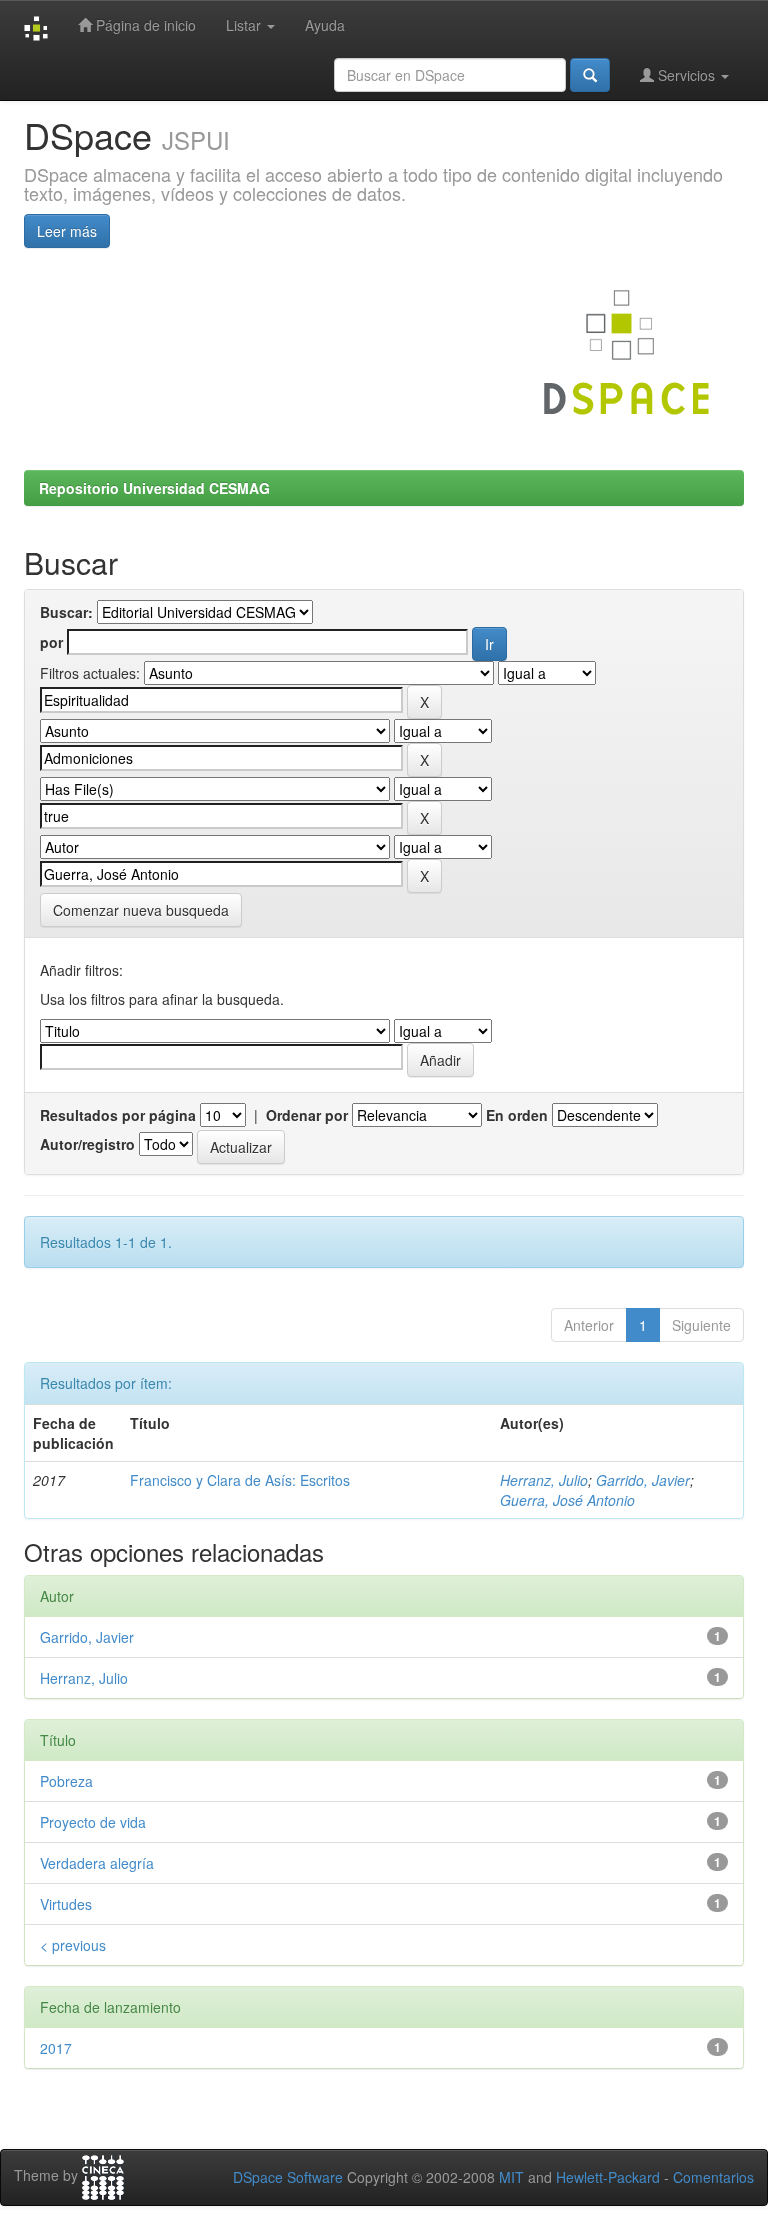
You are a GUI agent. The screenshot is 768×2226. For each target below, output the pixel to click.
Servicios (686, 75)
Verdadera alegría (97, 1863)
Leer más (67, 231)
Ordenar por (307, 1115)
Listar (245, 25)
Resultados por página (118, 1115)
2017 (56, 2048)
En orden (517, 1115)
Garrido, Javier (643, 1480)
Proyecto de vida (93, 1822)
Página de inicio (144, 25)
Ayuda (325, 25)
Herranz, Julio (544, 1480)
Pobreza (66, 1781)
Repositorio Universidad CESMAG (154, 488)
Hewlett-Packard (608, 2177)
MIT (511, 2177)
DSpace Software (288, 2177)
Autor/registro (87, 1144)
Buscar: (66, 612)
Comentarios (713, 2177)
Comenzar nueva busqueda (141, 910)
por (51, 642)
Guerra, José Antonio (567, 1500)
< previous (73, 1945)
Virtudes (66, 1904)
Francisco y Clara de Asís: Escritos (240, 1480)
